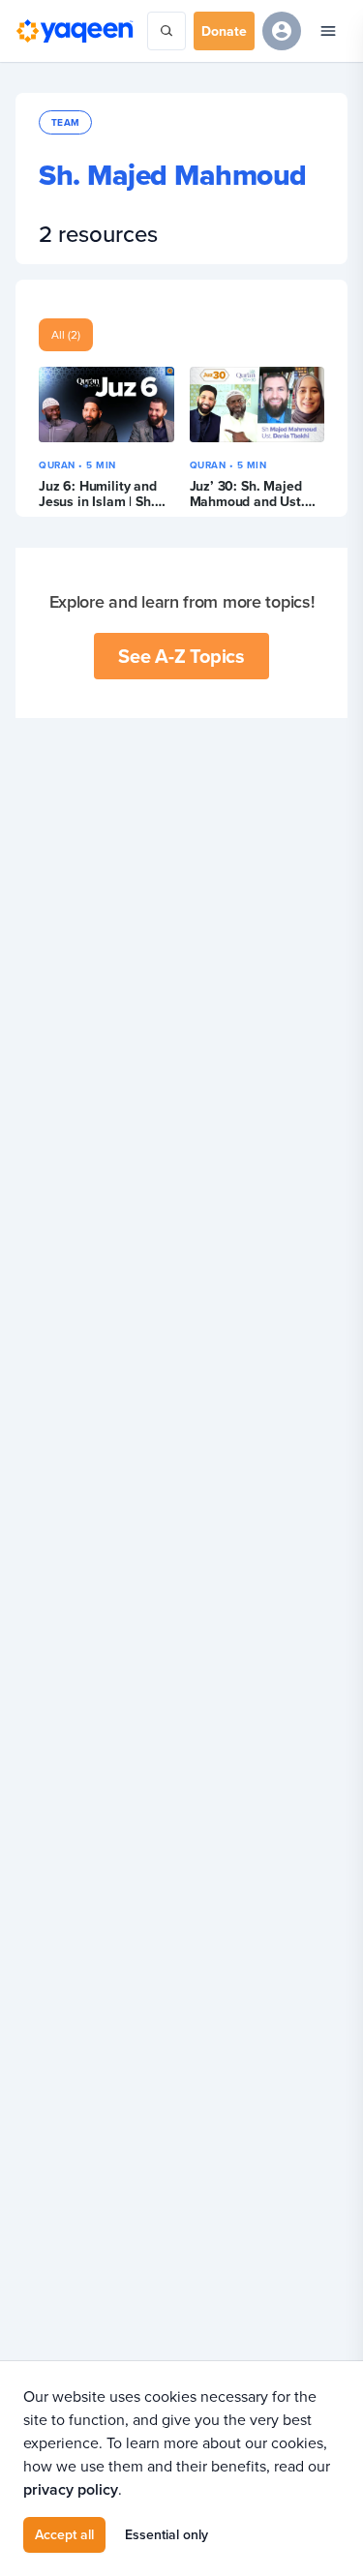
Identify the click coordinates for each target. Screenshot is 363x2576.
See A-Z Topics (181, 656)
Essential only (166, 2534)
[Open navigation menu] (328, 31)
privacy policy (71, 2489)
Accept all (64, 2534)
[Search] (166, 31)
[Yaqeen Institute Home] (75, 31)
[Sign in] (282, 31)
